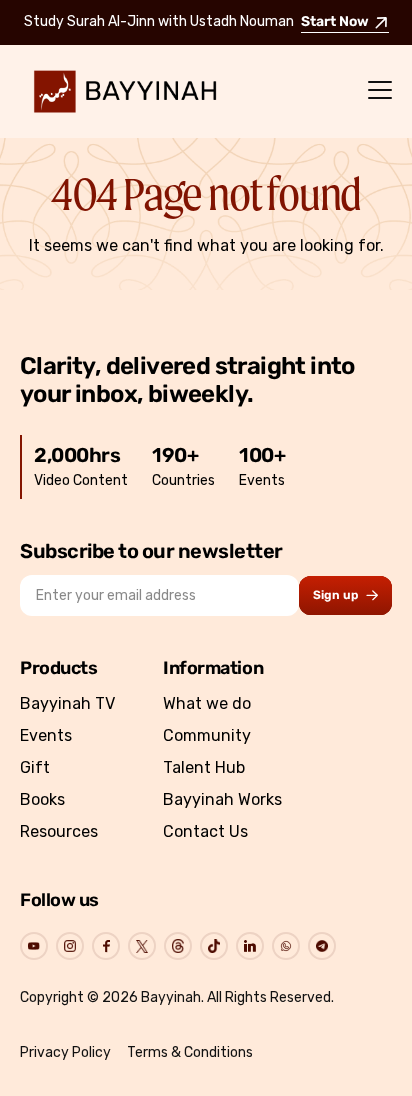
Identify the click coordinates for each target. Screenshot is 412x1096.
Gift (35, 767)
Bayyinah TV (67, 703)
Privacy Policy (65, 1052)
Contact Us (205, 831)
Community (207, 735)
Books (42, 799)
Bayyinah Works (222, 799)
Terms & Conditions (190, 1052)
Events (46, 735)
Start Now (335, 22)
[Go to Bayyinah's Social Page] (34, 946)
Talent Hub (204, 767)
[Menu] (380, 91)
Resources (59, 831)
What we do (207, 703)
